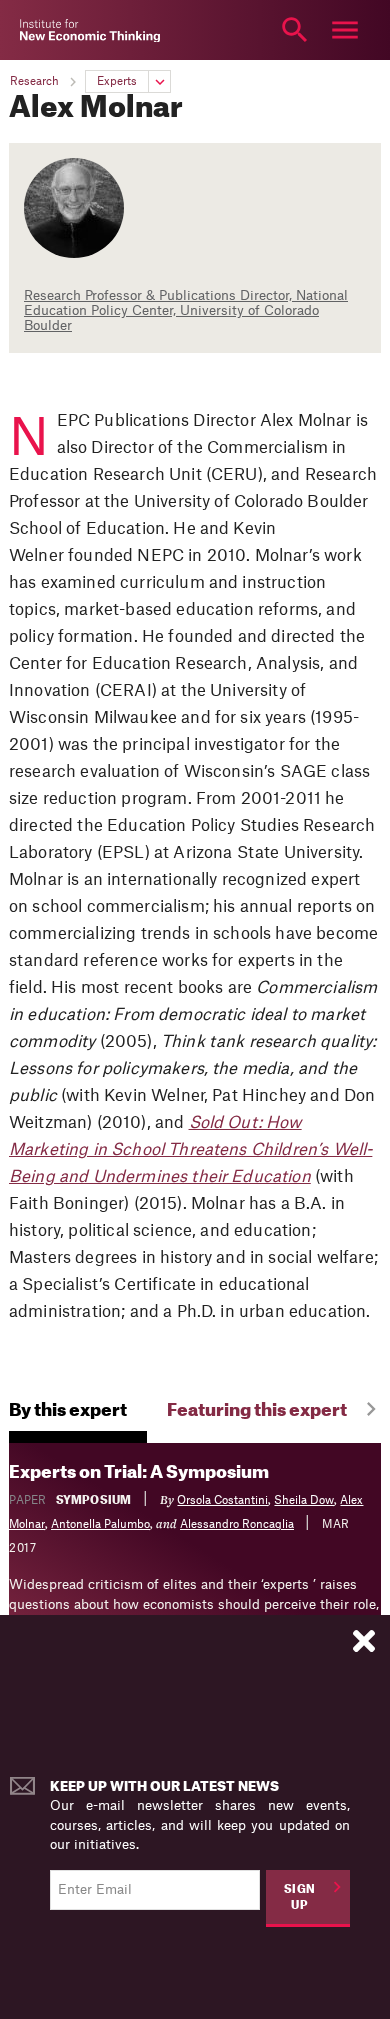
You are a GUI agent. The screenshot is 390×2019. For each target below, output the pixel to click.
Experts (117, 81)
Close (45, 30)
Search (295, 30)
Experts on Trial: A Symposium (139, 1472)
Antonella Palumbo (100, 1524)
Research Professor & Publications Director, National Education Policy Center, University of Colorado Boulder (186, 310)
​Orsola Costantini (222, 1500)
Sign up (300, 1898)
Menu (345, 30)
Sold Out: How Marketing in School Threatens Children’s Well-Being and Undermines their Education (190, 1150)
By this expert (68, 1410)
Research (34, 81)
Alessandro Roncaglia (237, 1524)
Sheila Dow (304, 1500)
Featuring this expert (257, 1410)
